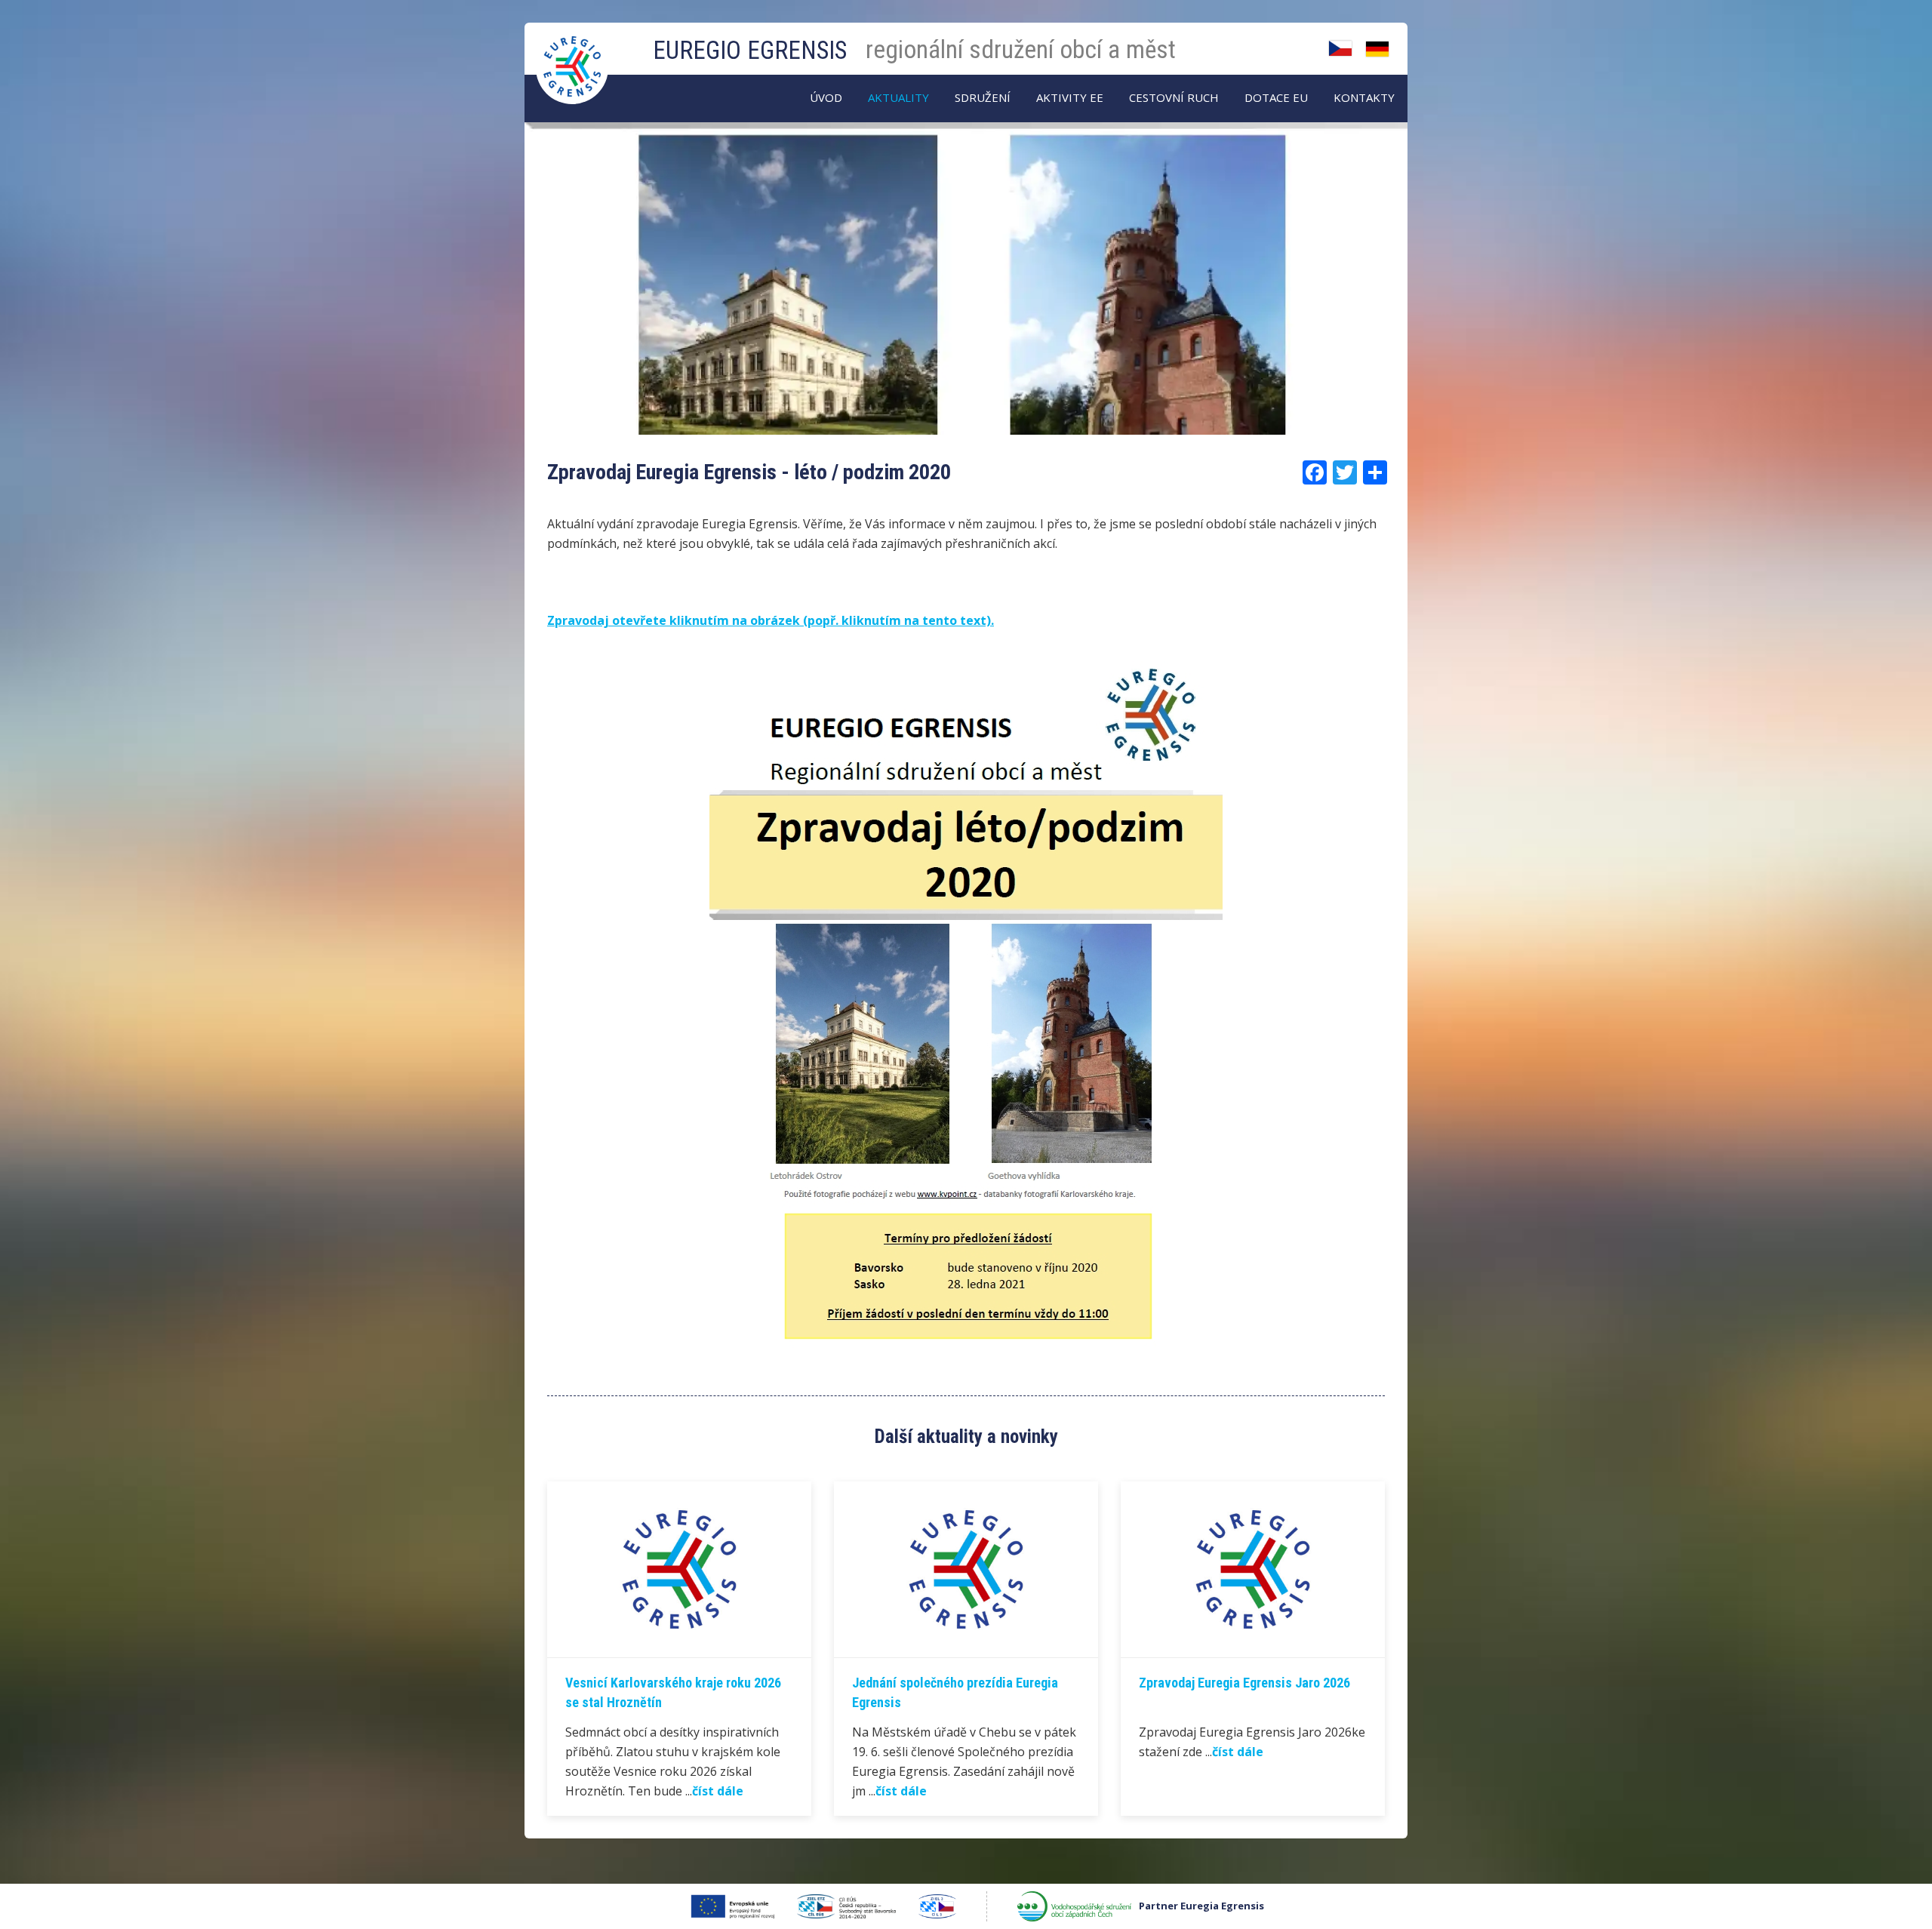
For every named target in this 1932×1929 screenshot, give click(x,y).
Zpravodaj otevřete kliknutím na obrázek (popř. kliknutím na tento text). (771, 620)
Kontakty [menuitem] (1364, 97)
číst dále (718, 1791)
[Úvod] (574, 52)
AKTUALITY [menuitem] (898, 97)
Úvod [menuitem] (826, 97)
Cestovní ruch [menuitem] (1174, 97)
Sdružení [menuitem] (983, 97)
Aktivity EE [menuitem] (1070, 97)
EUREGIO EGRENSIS (750, 50)
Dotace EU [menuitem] (1276, 97)
